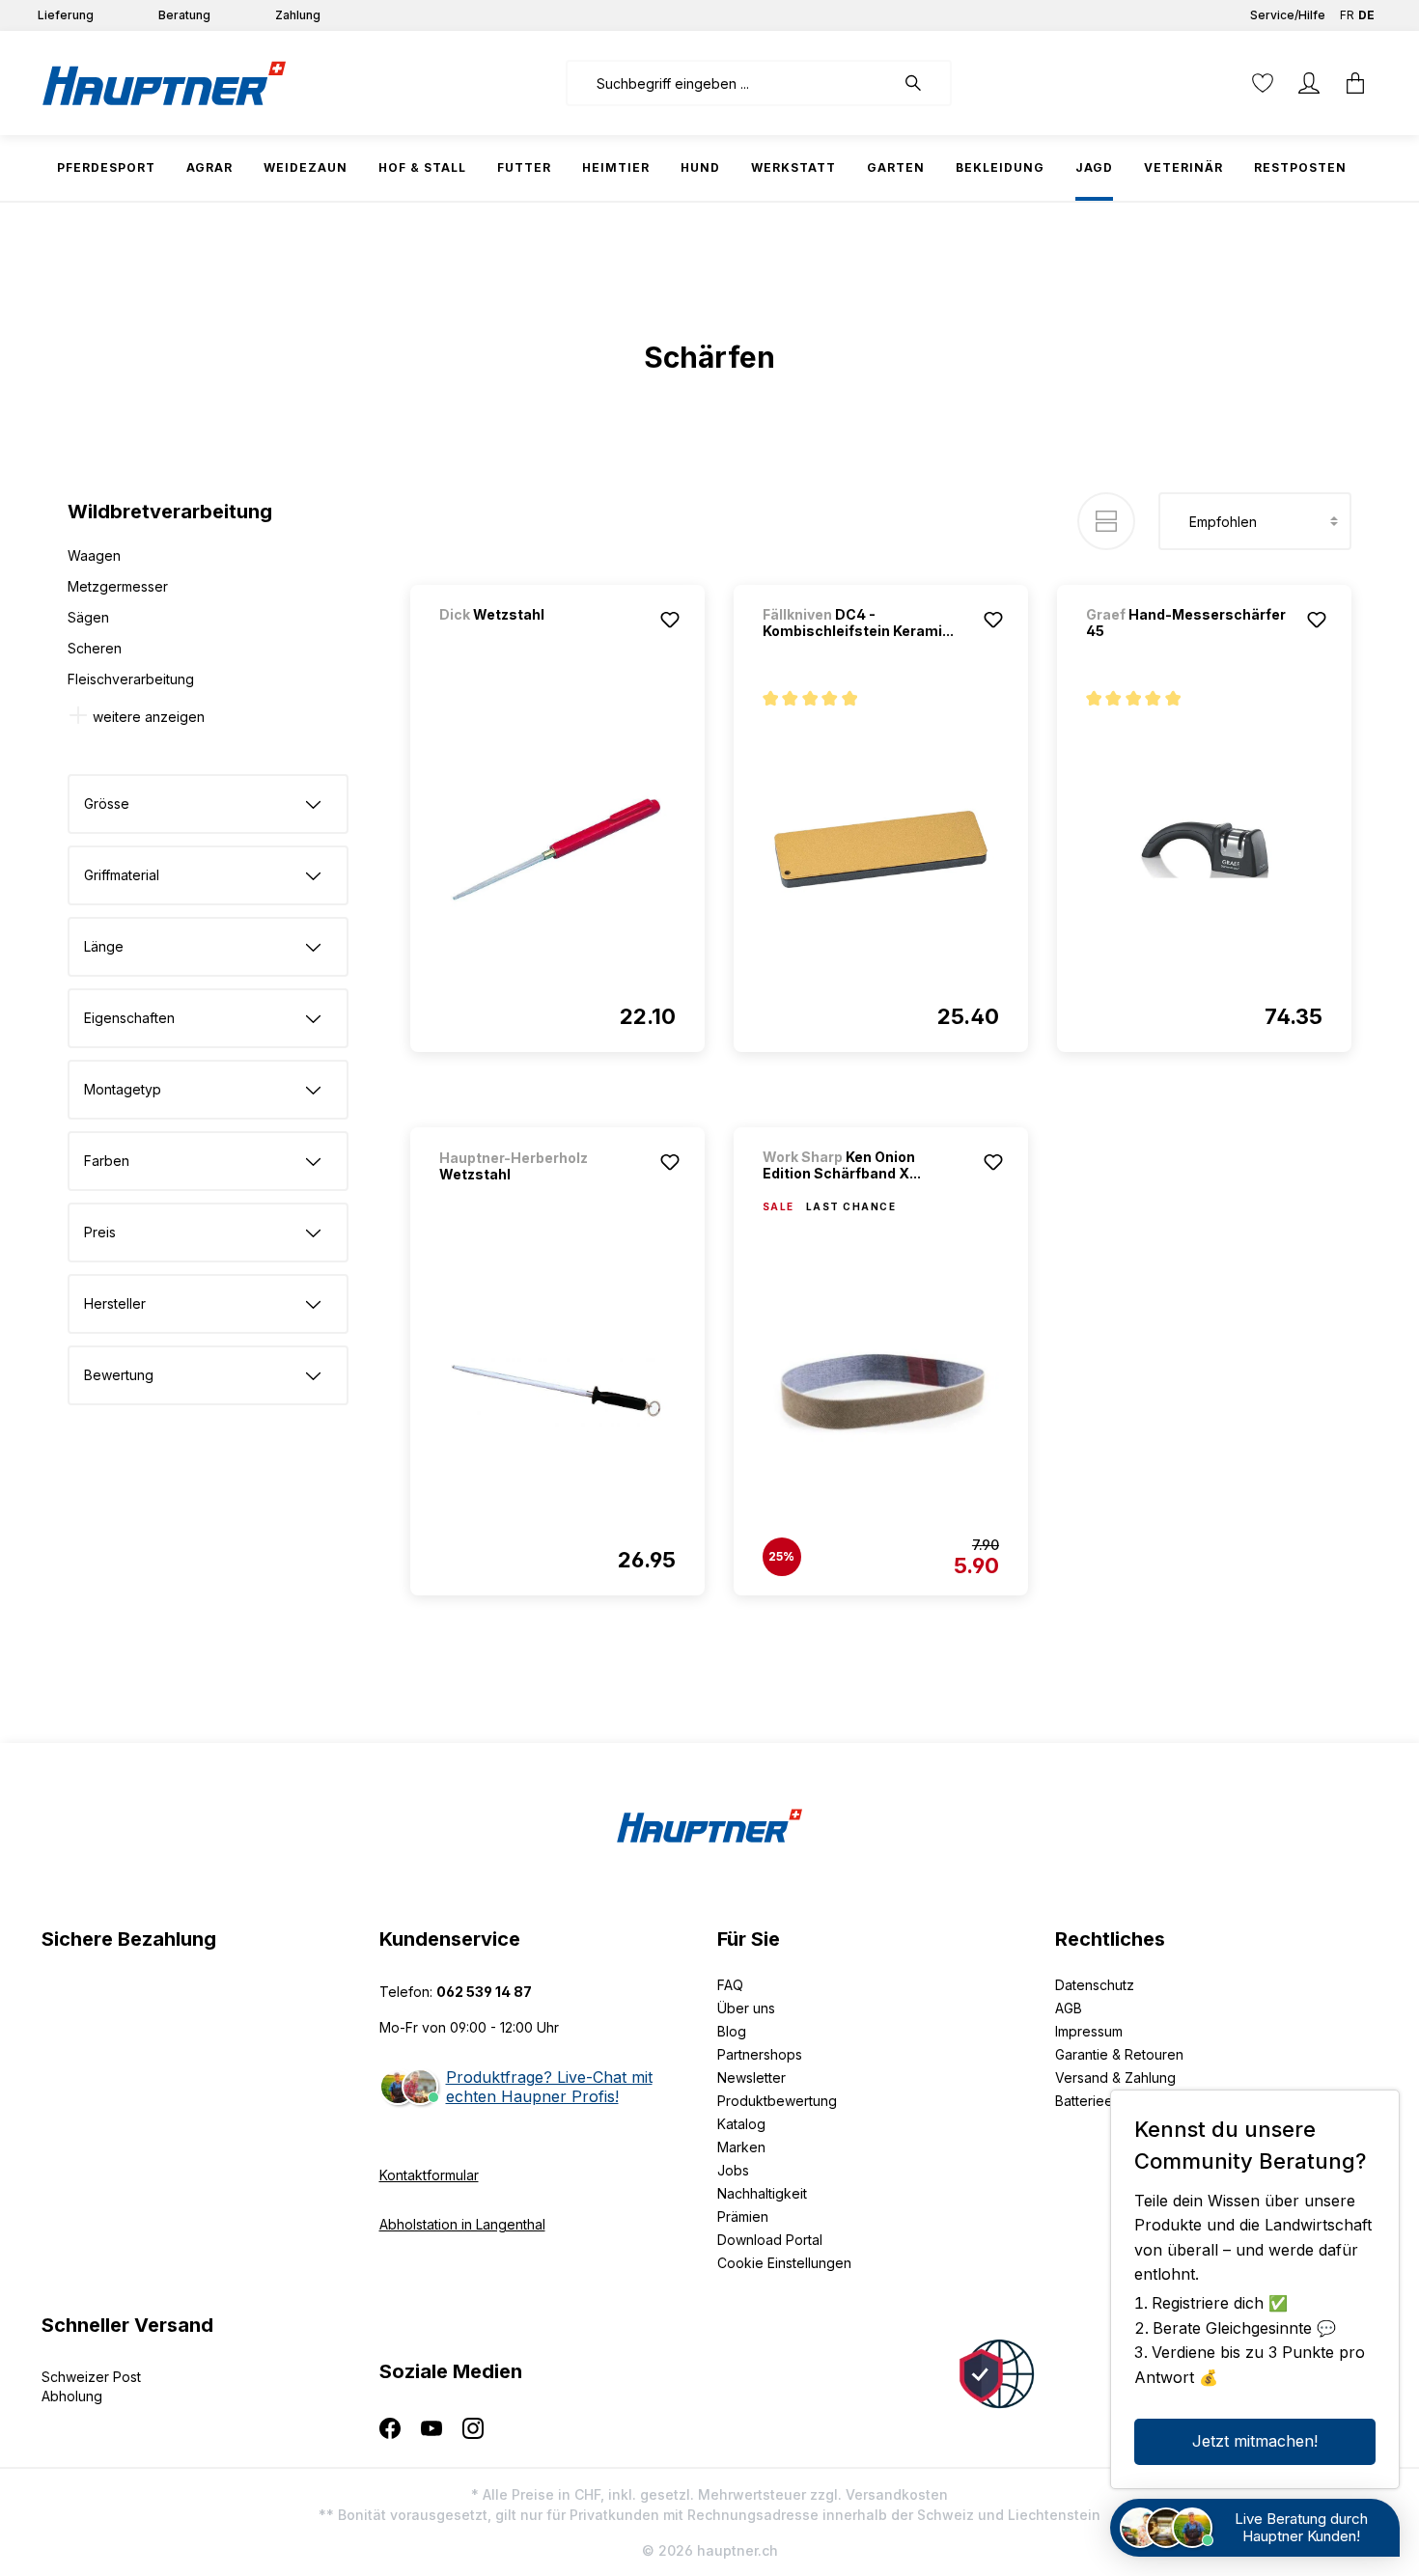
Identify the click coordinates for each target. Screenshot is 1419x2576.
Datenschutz (1095, 1985)
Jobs (733, 2170)
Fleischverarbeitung (131, 679)
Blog (732, 2031)
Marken (741, 2147)
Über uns (746, 2008)
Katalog (741, 2124)
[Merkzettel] (1263, 83)
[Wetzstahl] (541, 640)
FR (1347, 15)
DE (1366, 15)
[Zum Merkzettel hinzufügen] (670, 620)
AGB (1069, 2008)
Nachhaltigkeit (762, 2193)
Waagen (94, 555)
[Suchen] (923, 83)
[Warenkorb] (1355, 83)
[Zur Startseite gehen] (164, 83)
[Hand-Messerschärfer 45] (1204, 849)
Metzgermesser (118, 586)
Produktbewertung (777, 2101)
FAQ (730, 1985)
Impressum (1089, 2031)
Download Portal (770, 2240)
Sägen (88, 617)
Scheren (95, 648)
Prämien (743, 2216)
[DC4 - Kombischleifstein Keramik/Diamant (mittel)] (881, 849)
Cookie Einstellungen (784, 2263)
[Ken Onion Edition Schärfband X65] (881, 1393)
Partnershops (760, 2054)
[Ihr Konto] (1309, 83)
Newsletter (751, 2077)
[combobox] (730, 83)
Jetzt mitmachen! (1255, 2441)
